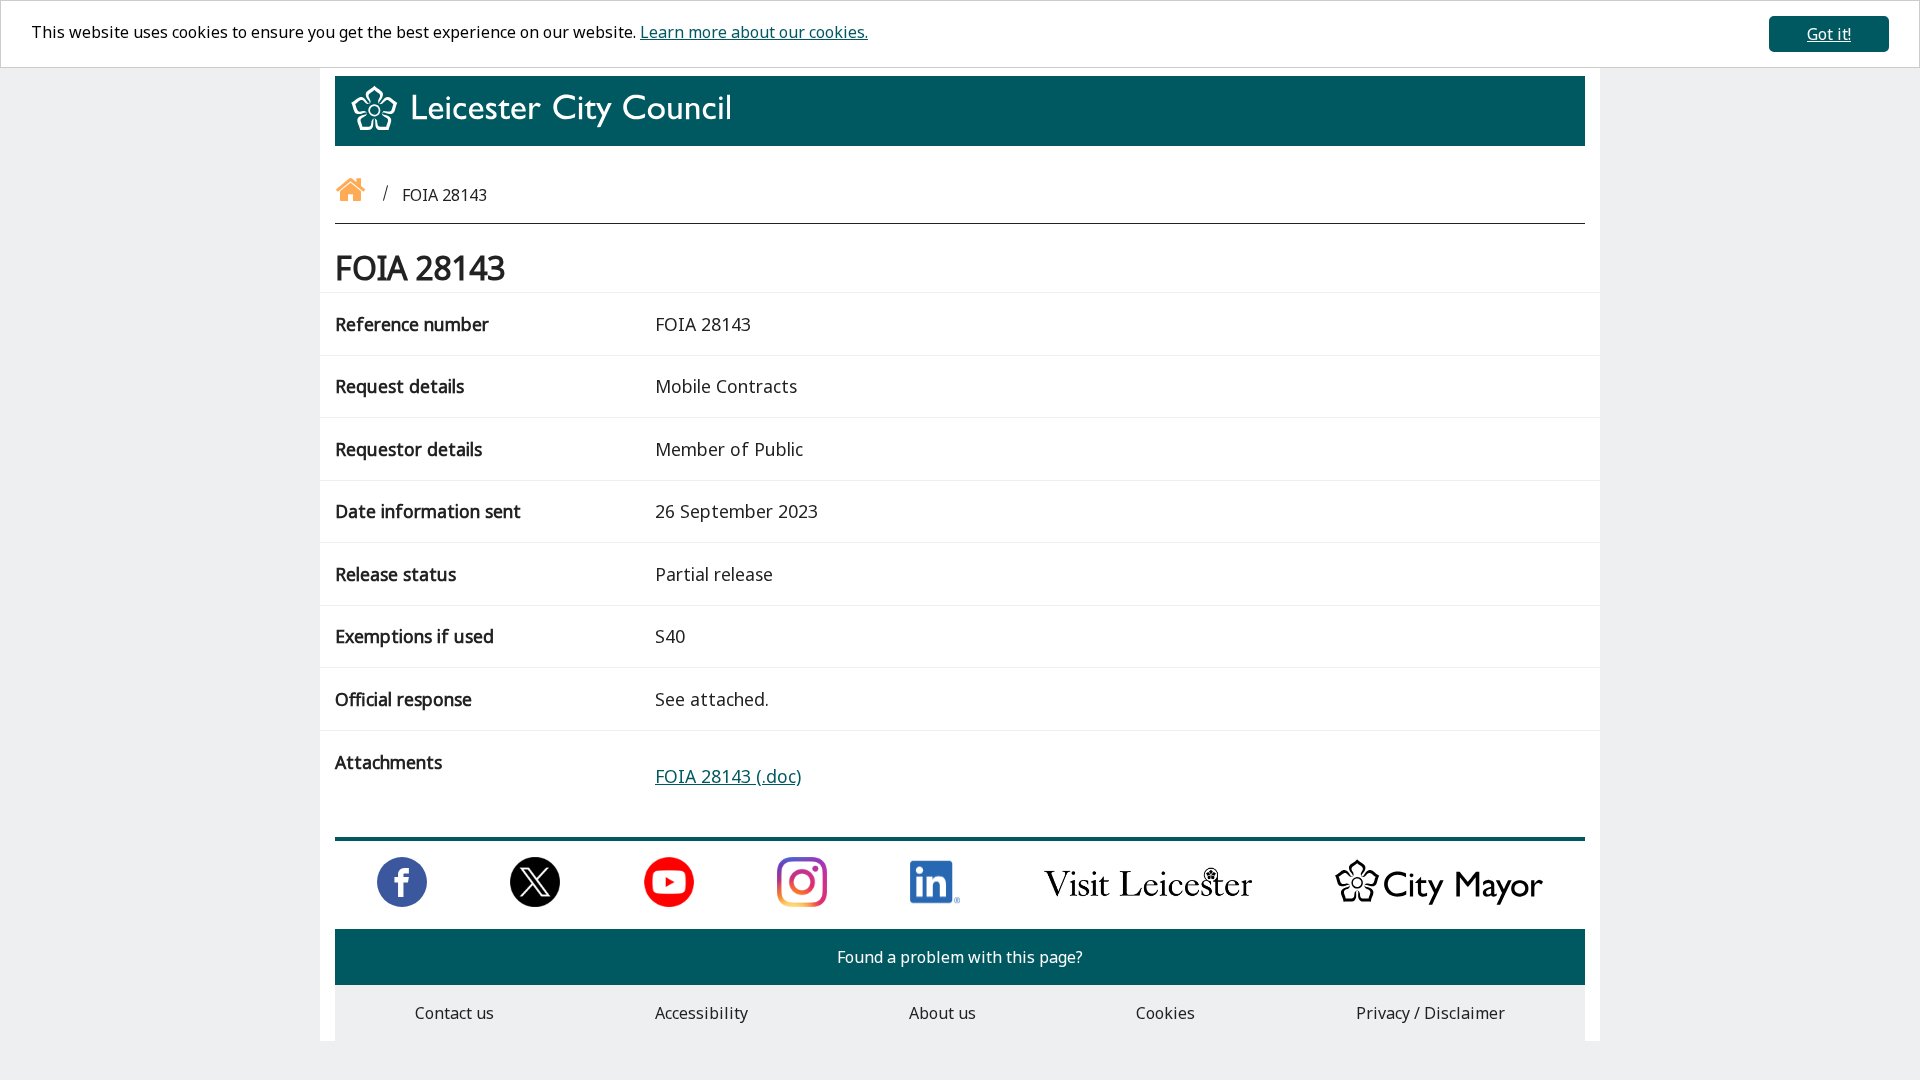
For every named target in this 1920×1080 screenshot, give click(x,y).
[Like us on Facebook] (402, 901)
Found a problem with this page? (960, 957)
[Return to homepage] (548, 126)
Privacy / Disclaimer (1430, 1013)
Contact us (454, 1013)
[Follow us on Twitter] (535, 901)
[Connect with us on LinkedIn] (935, 901)
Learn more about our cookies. (754, 32)
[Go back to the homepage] (352, 195)
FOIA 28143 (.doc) (728, 776)
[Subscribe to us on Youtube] (669, 901)
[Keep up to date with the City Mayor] (1439, 901)
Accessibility (701, 1013)
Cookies (1165, 1013)
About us (942, 1013)
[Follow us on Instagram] (802, 901)
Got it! (1829, 34)
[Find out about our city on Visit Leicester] (1148, 901)
